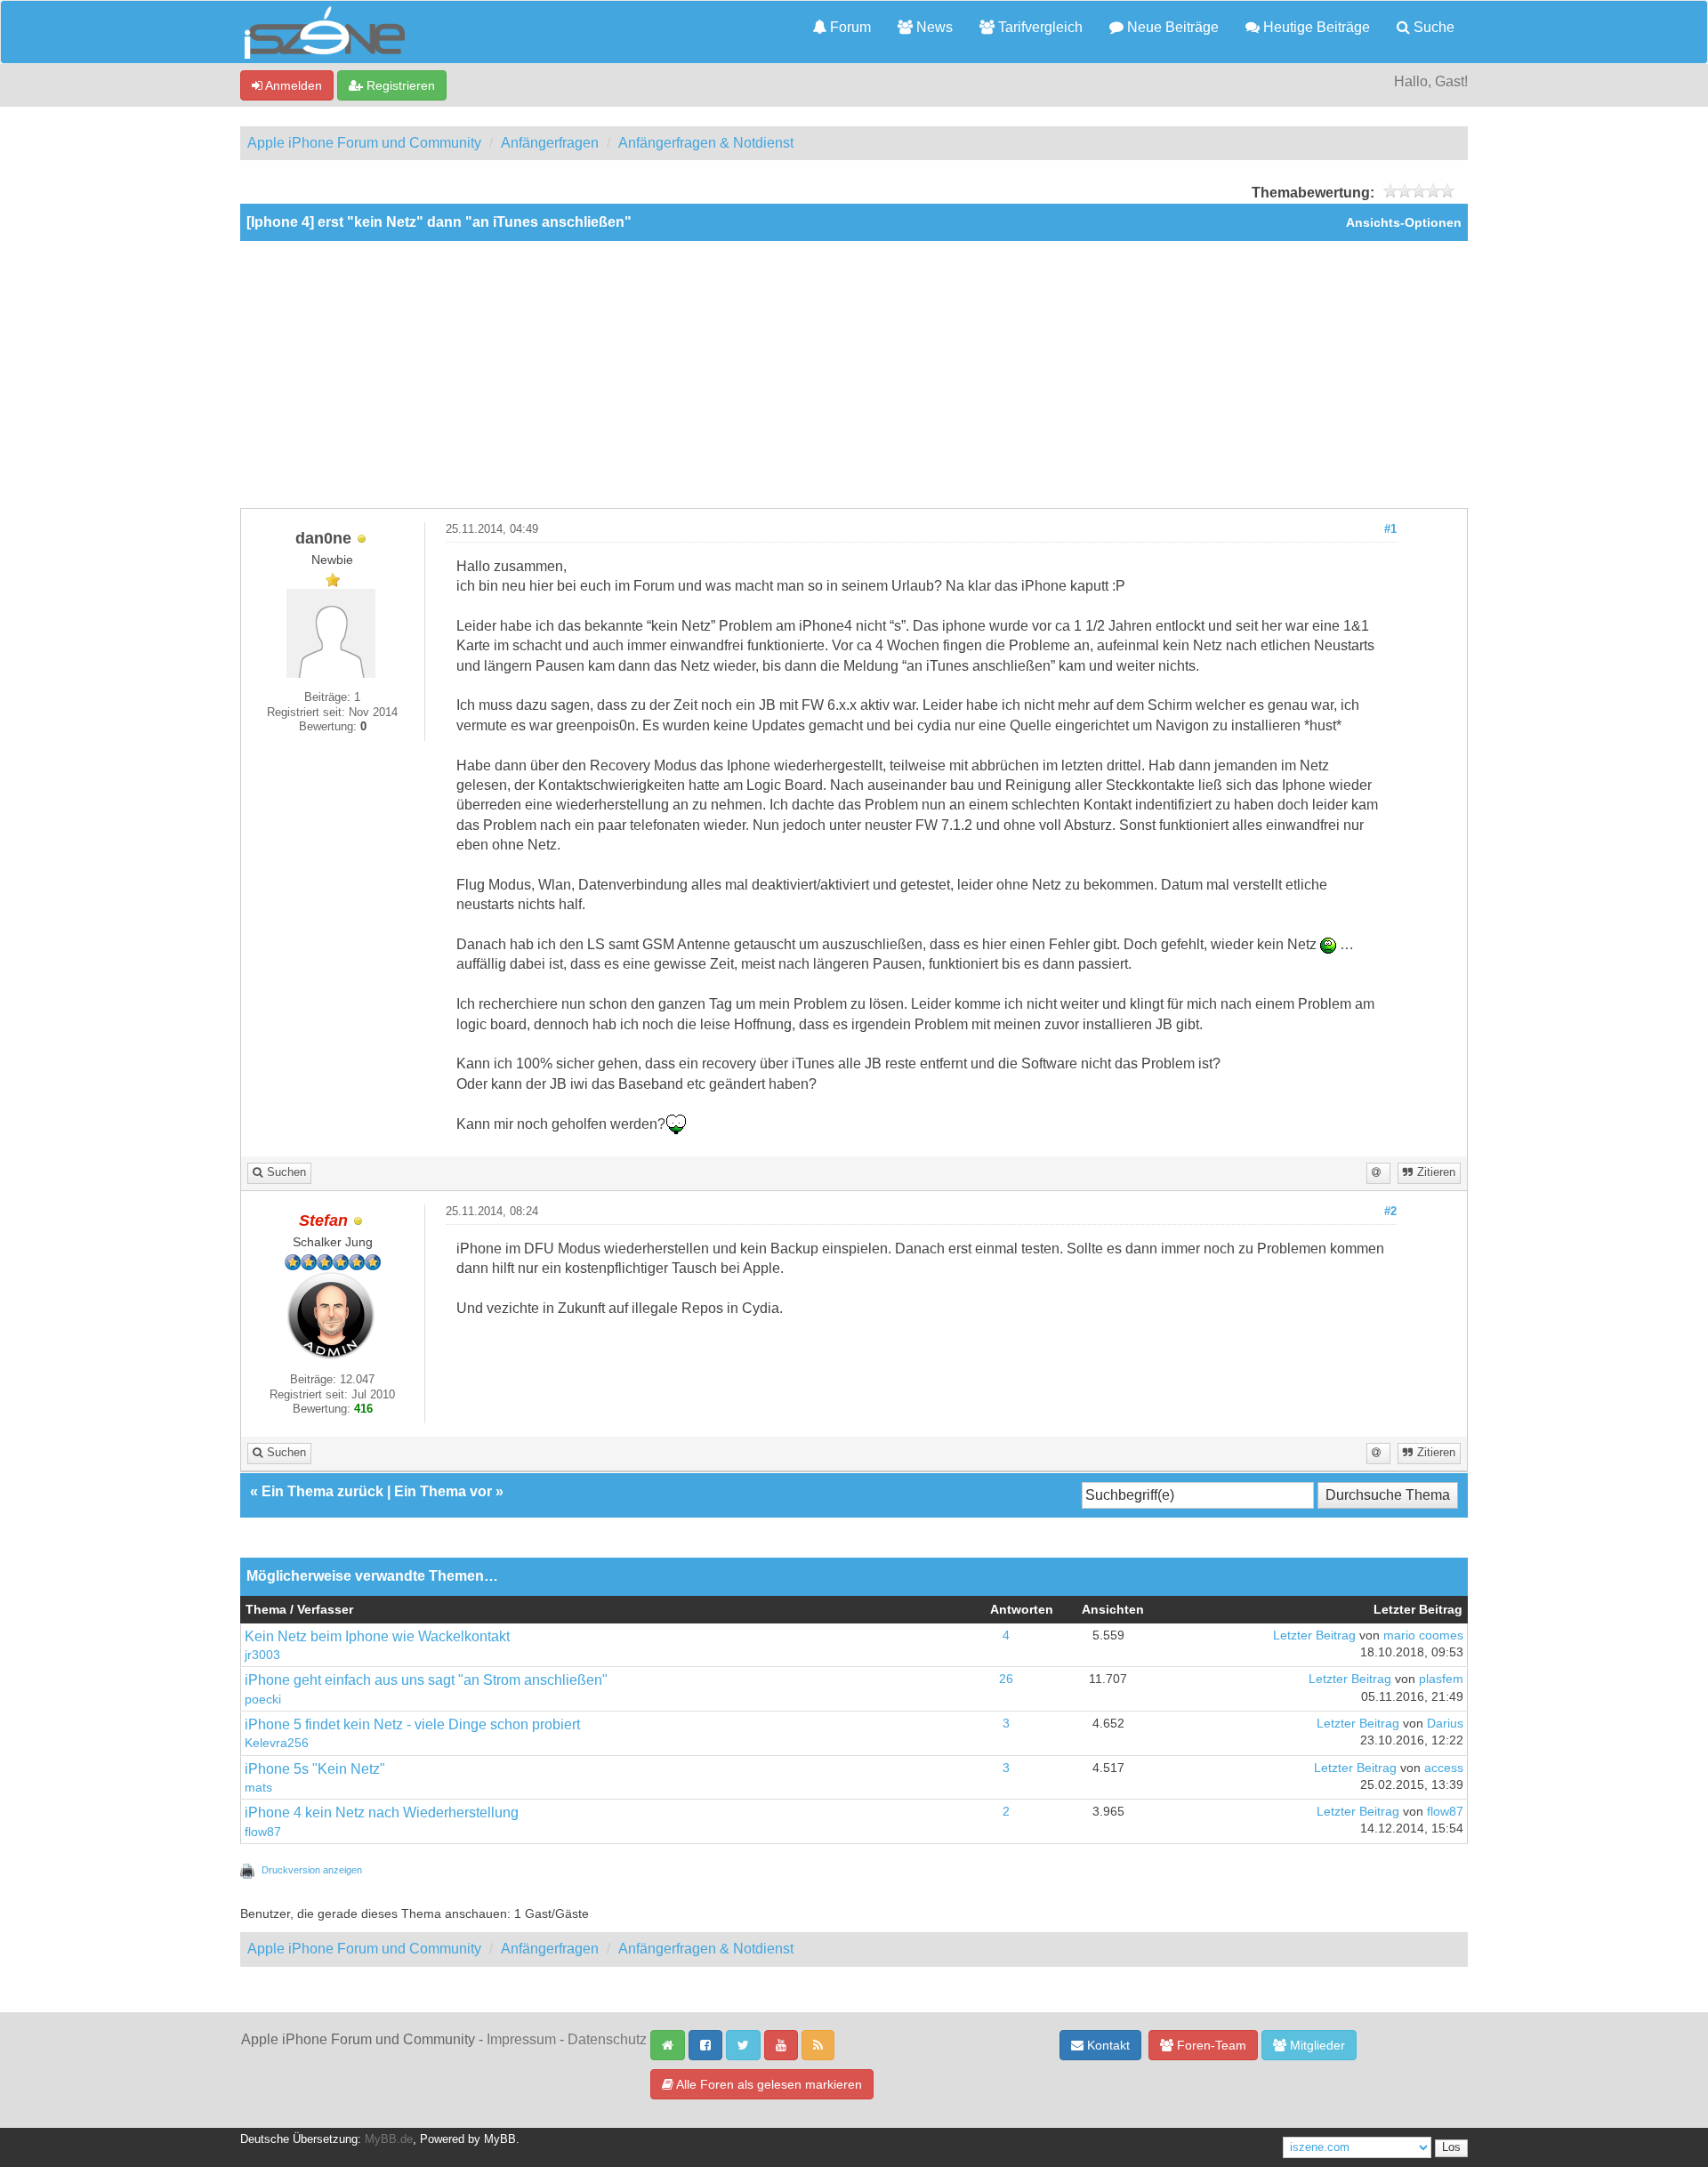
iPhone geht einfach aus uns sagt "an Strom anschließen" (426, 1680)
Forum (849, 27)
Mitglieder (1316, 2045)
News (933, 27)
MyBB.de (389, 2139)
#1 (1390, 529)
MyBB (500, 2139)
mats (258, 1788)
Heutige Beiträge (1315, 27)
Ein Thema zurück (322, 1491)
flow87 (263, 1832)
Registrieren (399, 85)
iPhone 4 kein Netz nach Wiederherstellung (382, 1813)
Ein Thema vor (443, 1491)
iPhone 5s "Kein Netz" (315, 1769)
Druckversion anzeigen (312, 1870)
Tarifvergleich (1039, 27)
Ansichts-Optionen (1404, 223)
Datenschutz (607, 2039)
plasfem (1441, 1679)
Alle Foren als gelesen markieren (768, 2084)
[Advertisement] (854, 375)
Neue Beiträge (1171, 27)
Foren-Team (1210, 2045)
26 (1006, 1679)
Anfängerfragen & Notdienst (706, 143)
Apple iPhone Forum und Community (364, 143)
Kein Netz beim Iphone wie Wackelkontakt (377, 1636)
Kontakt (1107, 2045)
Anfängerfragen (550, 143)
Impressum (521, 2039)
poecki (263, 1700)
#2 (1390, 1212)
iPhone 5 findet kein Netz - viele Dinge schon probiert (412, 1724)
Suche (1432, 27)
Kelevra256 (277, 1743)
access (1444, 1768)
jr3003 (262, 1655)
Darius (1445, 1724)
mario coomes (1423, 1635)
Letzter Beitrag (1314, 1635)
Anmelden (292, 85)
